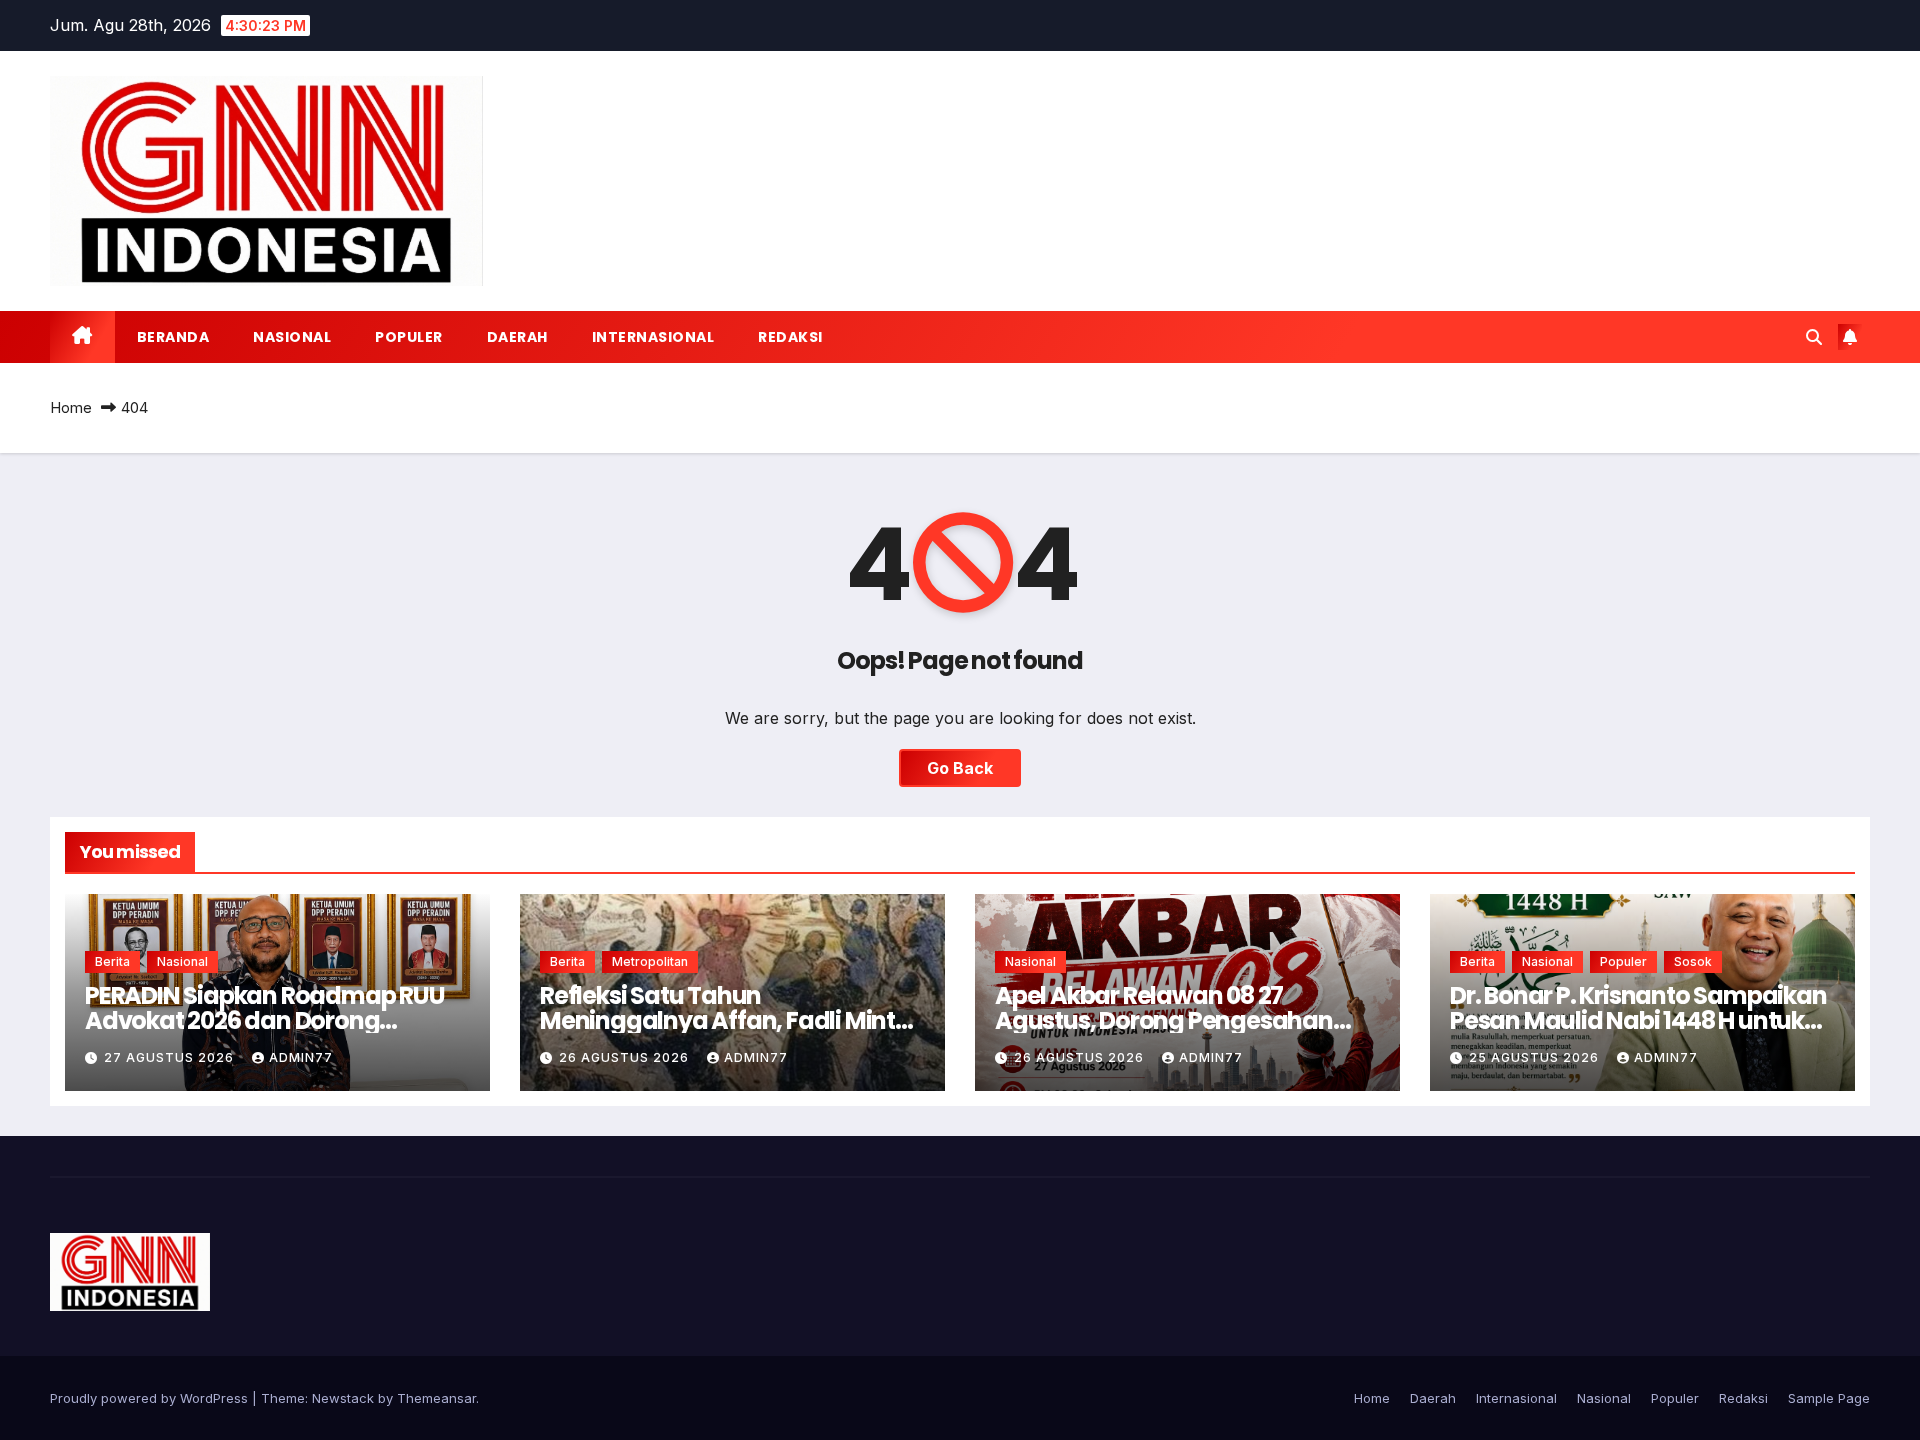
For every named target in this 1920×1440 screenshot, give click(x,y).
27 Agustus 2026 (171, 1057)
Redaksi (790, 337)
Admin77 (301, 1057)
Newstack (343, 1398)
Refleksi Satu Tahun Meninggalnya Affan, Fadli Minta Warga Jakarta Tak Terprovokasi (727, 1020)
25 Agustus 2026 (1536, 1057)
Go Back (960, 768)
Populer (409, 337)
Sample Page (1829, 1398)
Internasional (653, 337)
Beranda (173, 337)
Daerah (517, 337)
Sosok (1693, 961)
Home (71, 407)
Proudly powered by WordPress (151, 1398)
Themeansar (436, 1398)
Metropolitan (650, 961)
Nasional (292, 337)
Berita (112, 961)
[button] (1814, 337)
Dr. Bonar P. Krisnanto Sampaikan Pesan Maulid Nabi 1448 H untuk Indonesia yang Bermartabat (1638, 1020)
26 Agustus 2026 (626, 1057)
